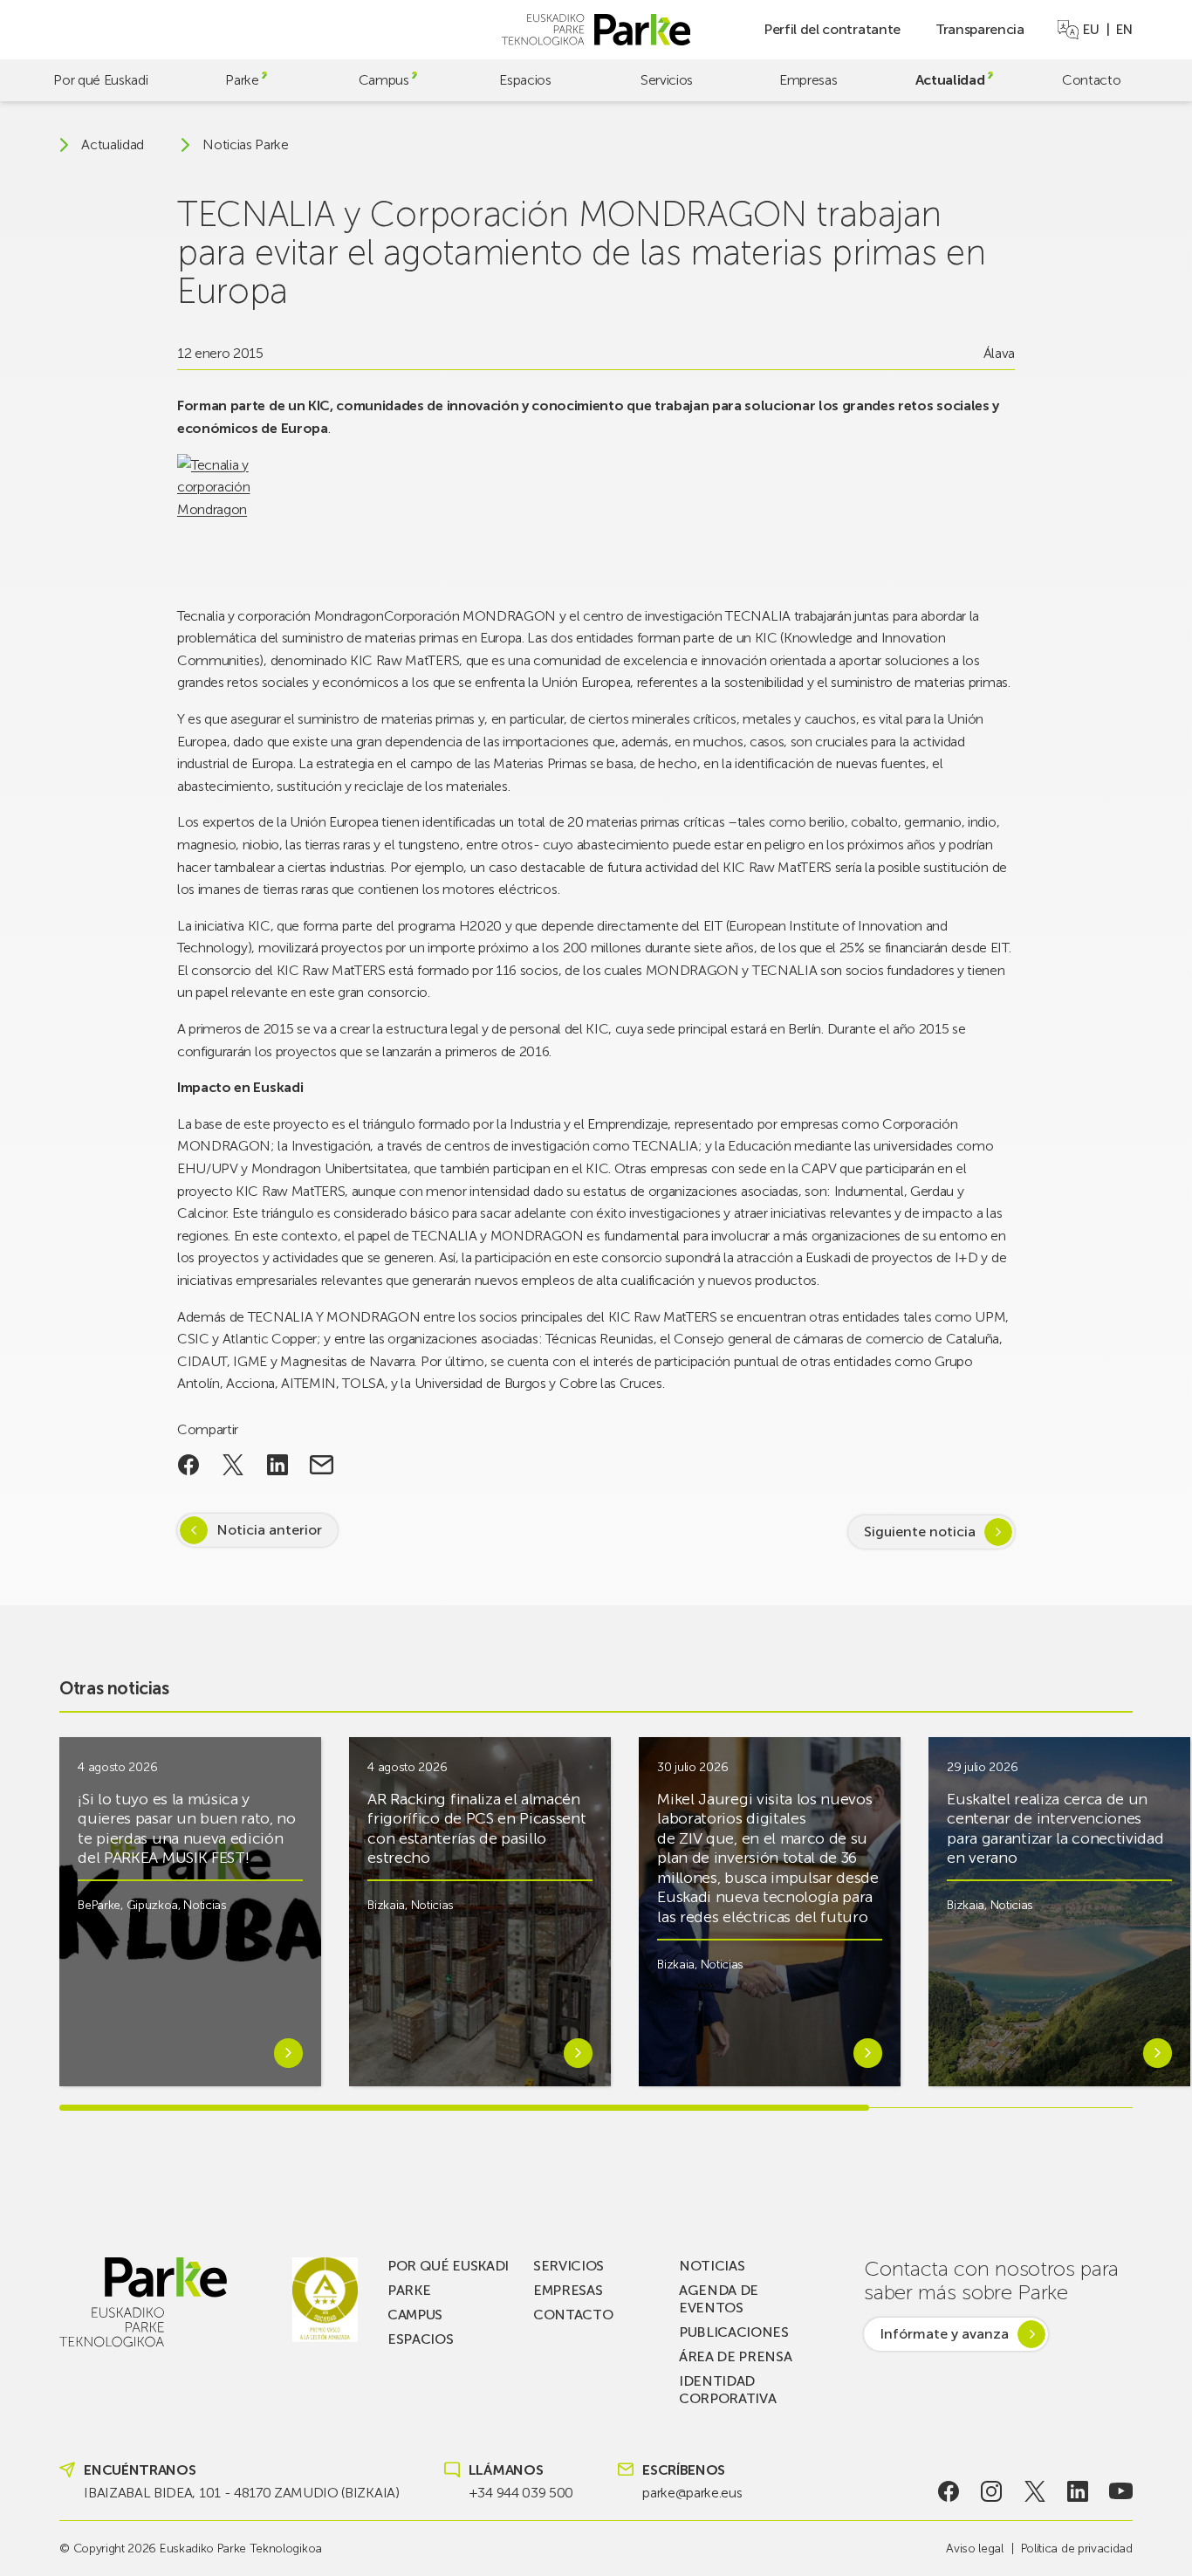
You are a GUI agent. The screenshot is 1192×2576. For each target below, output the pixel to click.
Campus (384, 80)
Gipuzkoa (152, 1905)
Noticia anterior (269, 1530)
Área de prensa (736, 2356)
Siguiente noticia (920, 1532)
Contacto (1091, 80)
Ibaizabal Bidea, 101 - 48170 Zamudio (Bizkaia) (241, 2493)
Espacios (525, 80)
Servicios (667, 80)
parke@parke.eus (692, 2493)
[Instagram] (992, 2491)
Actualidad (950, 80)
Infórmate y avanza (944, 2334)
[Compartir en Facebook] (189, 1465)
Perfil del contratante (832, 29)
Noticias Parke (246, 145)
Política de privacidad (1077, 2549)
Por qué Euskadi (100, 80)
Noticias (205, 1905)
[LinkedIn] (1078, 2491)
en (1124, 30)
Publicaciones (734, 2332)
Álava (999, 353)
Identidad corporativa (727, 2390)
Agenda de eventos (719, 2299)
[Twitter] (1034, 2491)
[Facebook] (948, 2491)
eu (1091, 30)
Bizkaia (386, 1905)
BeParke (99, 1905)
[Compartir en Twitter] (233, 1465)
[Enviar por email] (322, 1465)
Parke (242, 80)
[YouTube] (1121, 2491)
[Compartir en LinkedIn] (277, 1465)
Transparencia (980, 29)
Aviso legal (974, 2549)
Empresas (808, 80)
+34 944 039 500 (521, 2493)
